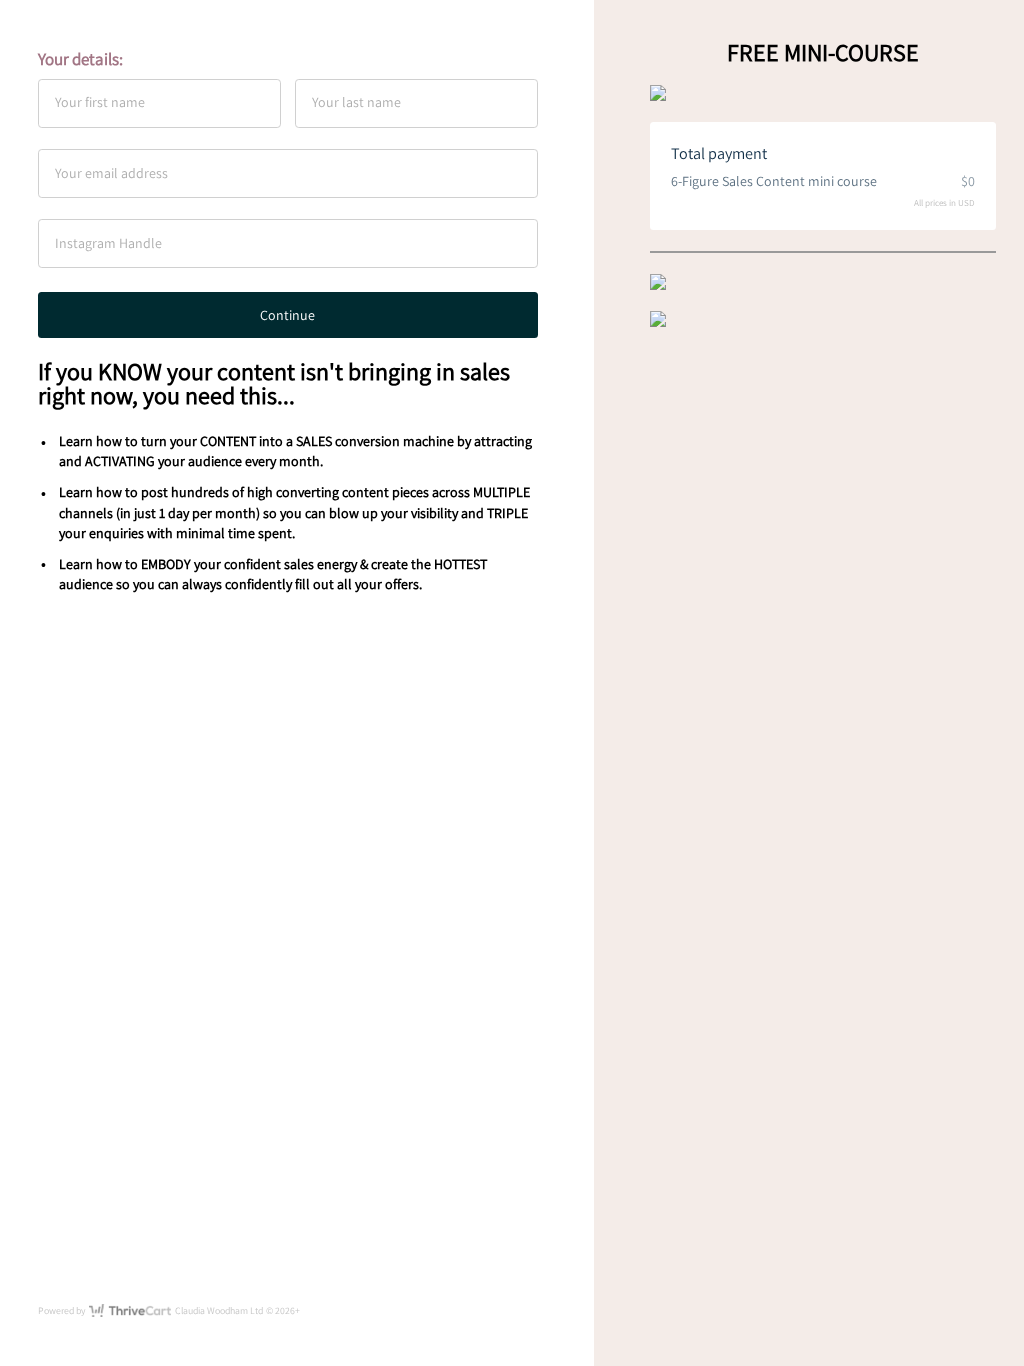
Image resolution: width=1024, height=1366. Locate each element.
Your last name (356, 102)
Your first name (100, 102)
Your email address (111, 173)
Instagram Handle (108, 243)
